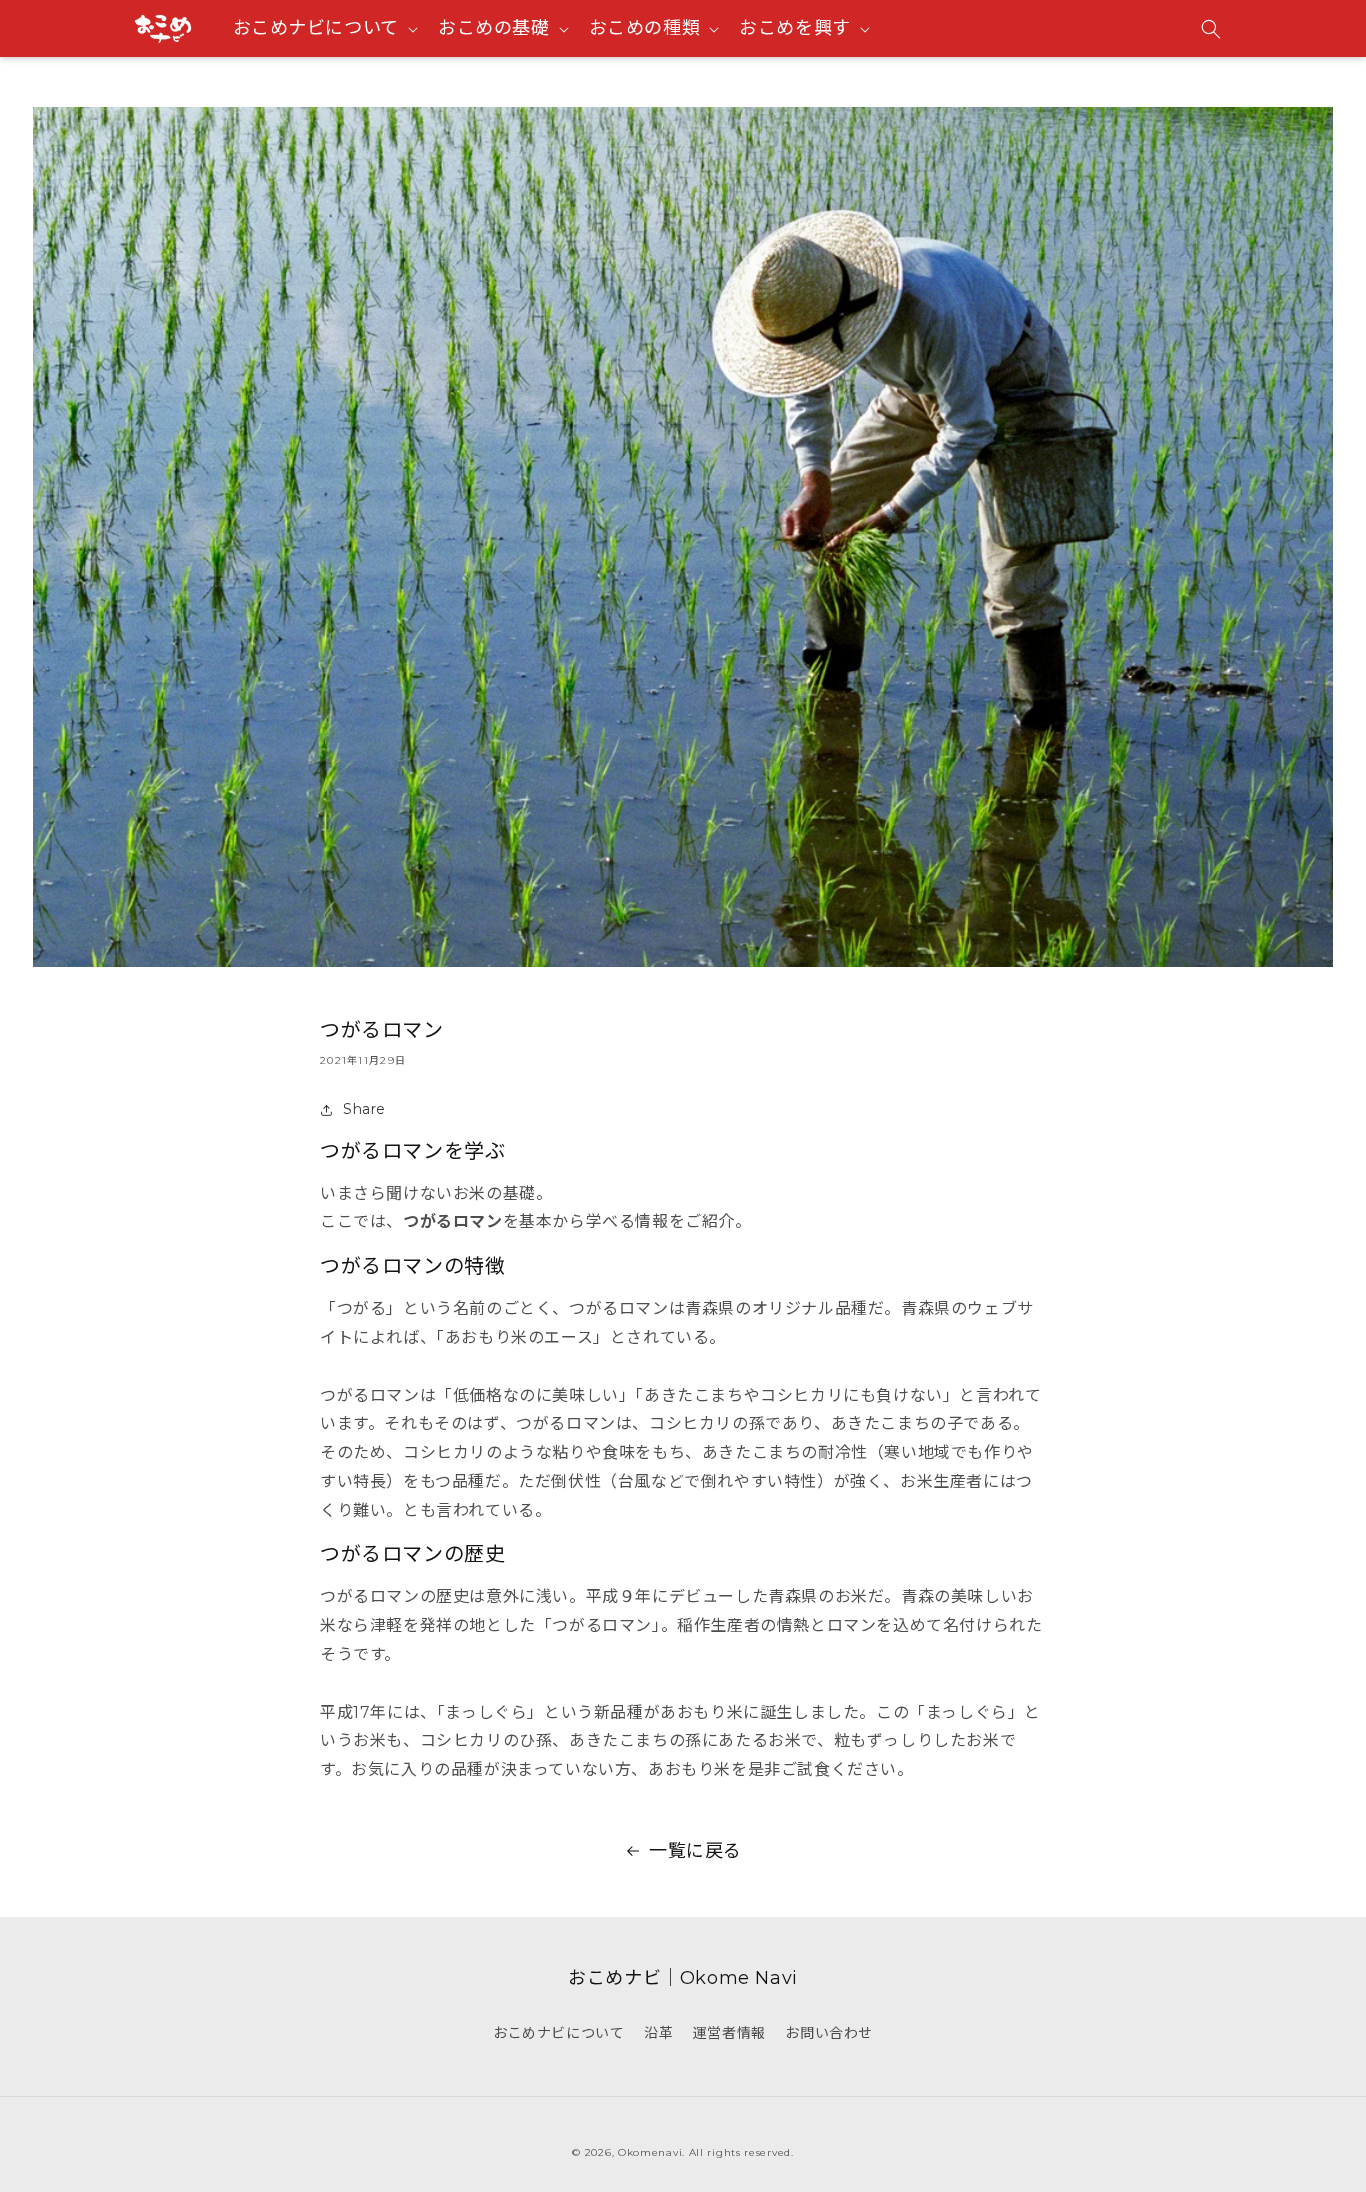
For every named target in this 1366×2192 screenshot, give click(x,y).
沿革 (658, 2033)
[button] (1211, 29)
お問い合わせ (829, 2033)
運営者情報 (729, 2033)
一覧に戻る (695, 1851)
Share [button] (364, 1109)
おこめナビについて (558, 2033)
